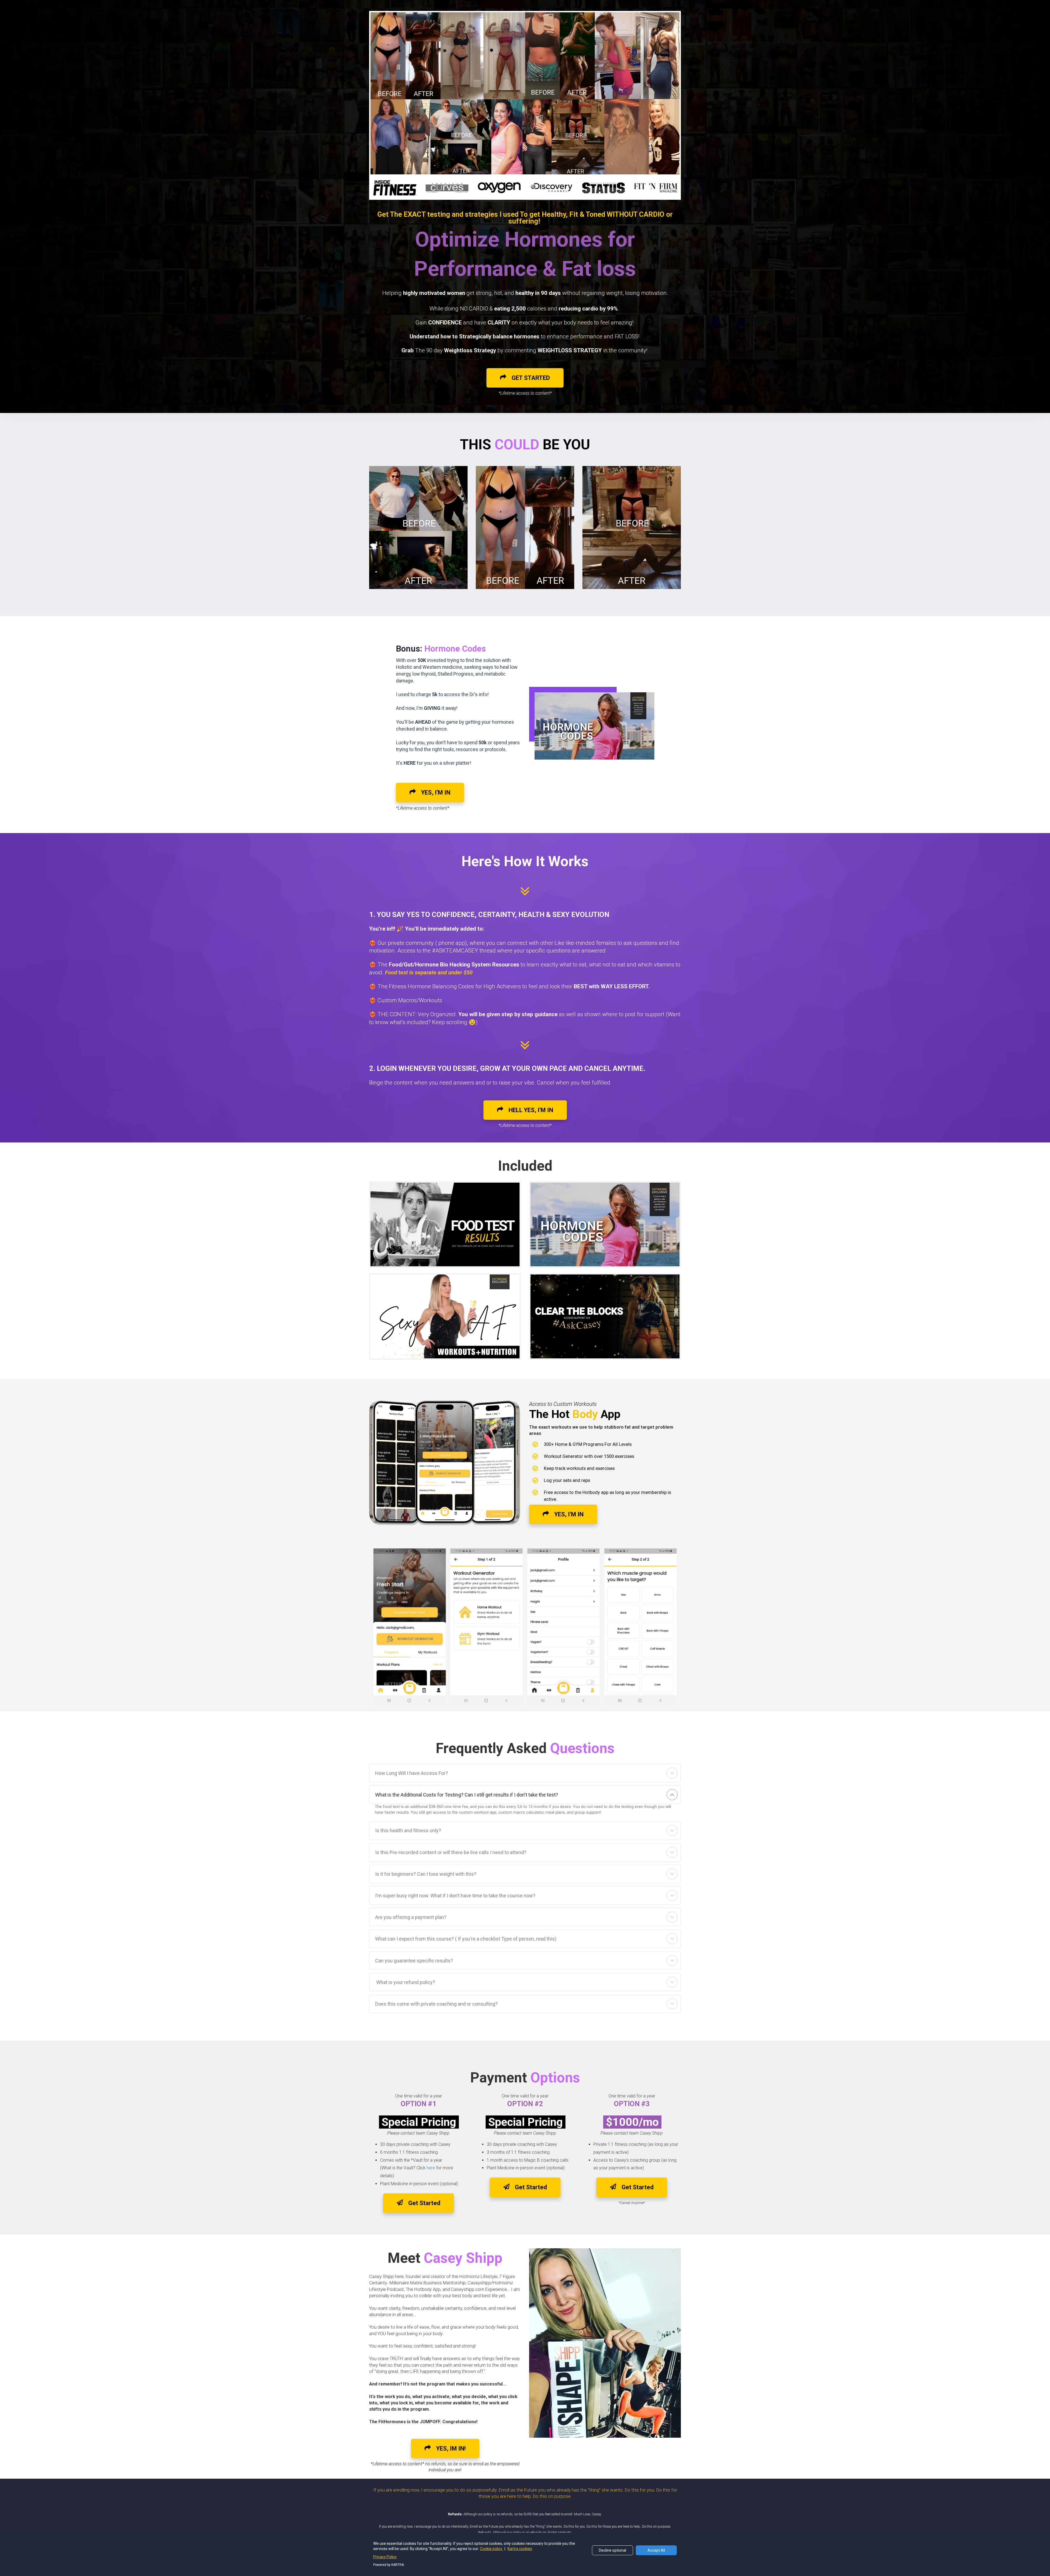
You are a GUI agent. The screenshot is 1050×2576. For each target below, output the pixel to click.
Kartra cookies (520, 2549)
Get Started (424, 2203)
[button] (672, 1773)
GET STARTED (531, 378)
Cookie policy (492, 2549)
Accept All (656, 2550)
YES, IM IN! (451, 2448)
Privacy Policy (385, 2557)
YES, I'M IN (436, 792)
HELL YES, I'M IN (531, 1110)
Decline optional (612, 2550)
